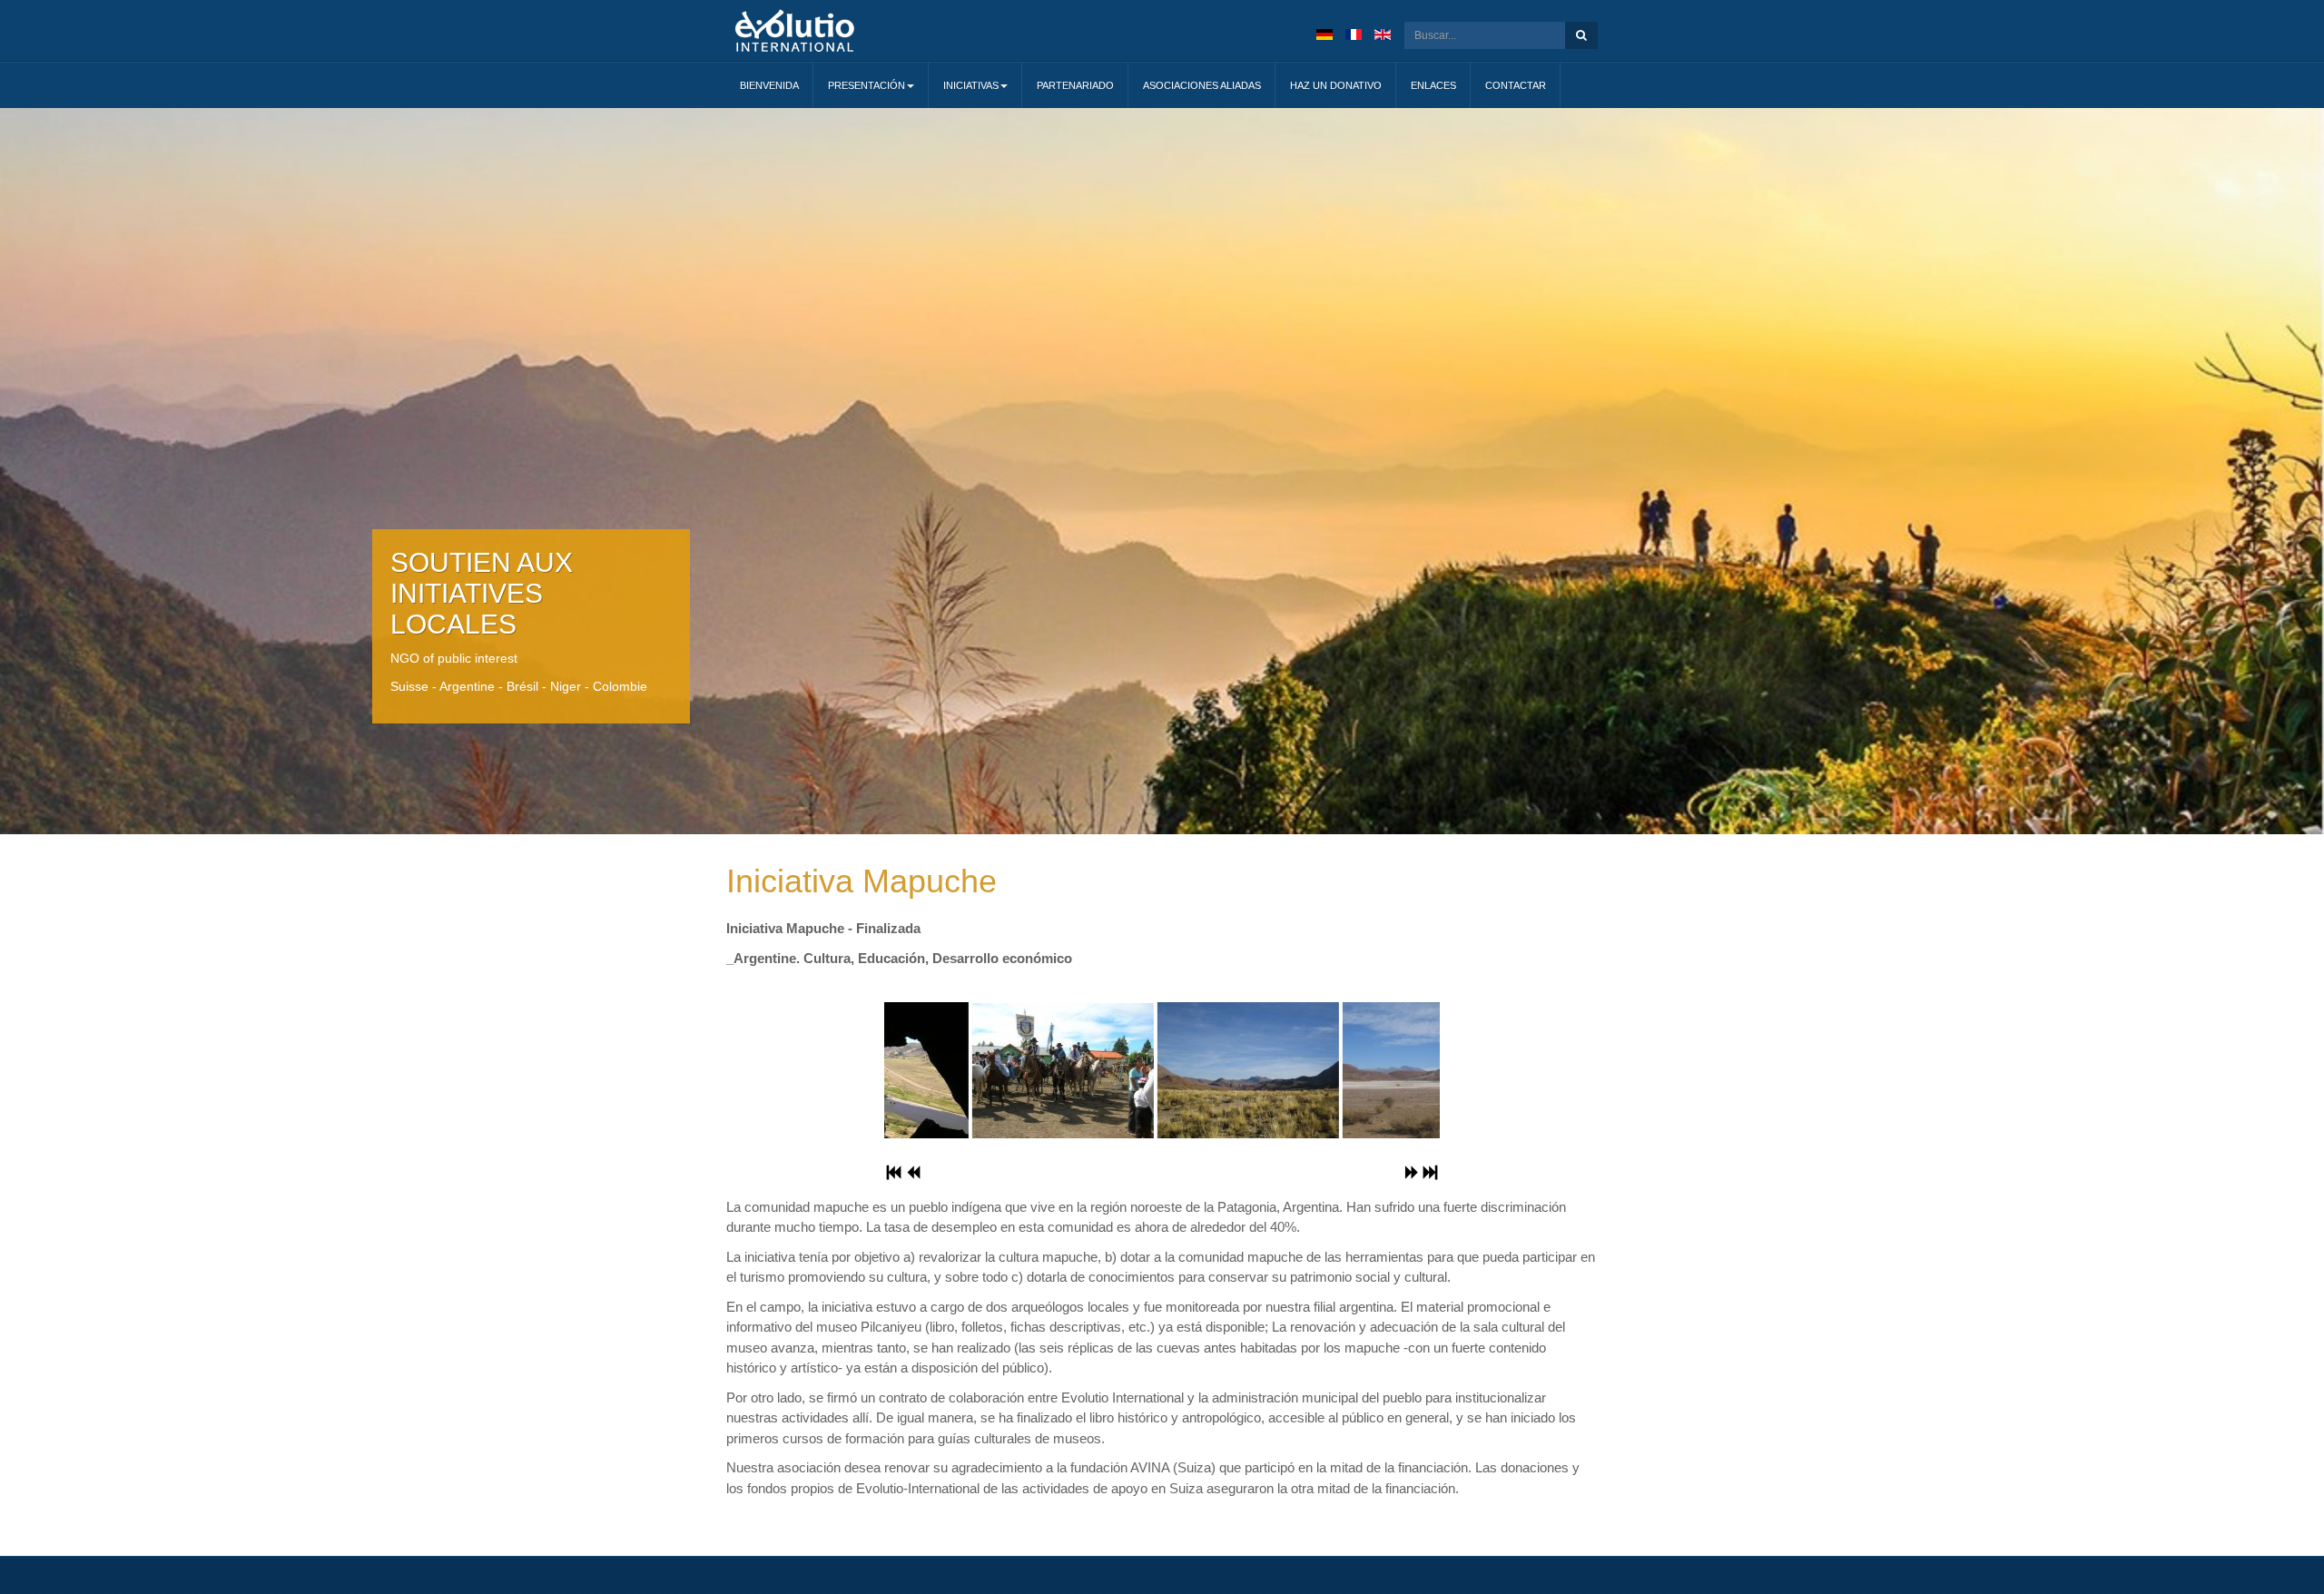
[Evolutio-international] (795, 30)
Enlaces (1433, 85)
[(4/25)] (1162, 1070)
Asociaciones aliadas (1202, 85)
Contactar (1516, 85)
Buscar (1581, 35)
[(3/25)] (977, 1071)
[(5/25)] (1347, 1070)
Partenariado (1075, 85)
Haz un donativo (1336, 85)
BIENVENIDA (769, 85)
